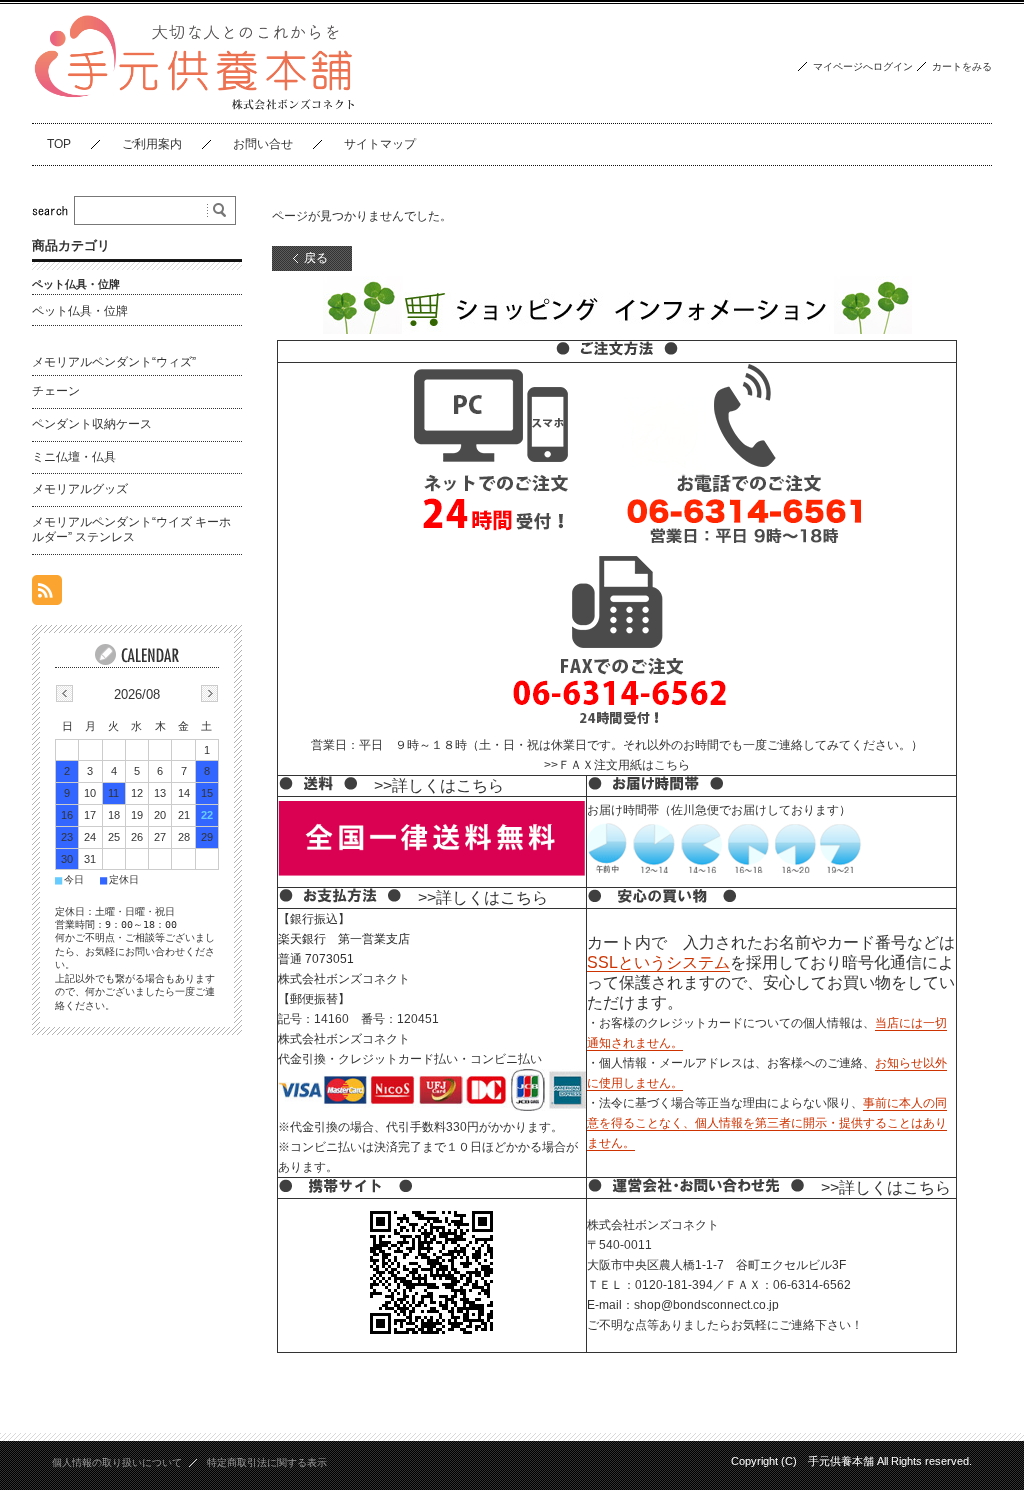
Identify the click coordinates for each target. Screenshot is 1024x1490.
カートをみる (962, 66)
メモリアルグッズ (80, 489)
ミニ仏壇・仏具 (74, 457)
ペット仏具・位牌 (80, 311)
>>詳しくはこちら (439, 785)
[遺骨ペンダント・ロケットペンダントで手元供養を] (195, 107)
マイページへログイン (863, 66)
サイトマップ (380, 144)
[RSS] (47, 594)
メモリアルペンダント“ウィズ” (114, 362)
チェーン (56, 391)
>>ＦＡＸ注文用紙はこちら (617, 765)
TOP (59, 144)
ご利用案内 (152, 144)
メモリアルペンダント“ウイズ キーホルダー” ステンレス (131, 530)
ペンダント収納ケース (92, 424)
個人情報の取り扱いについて (117, 1462)
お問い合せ (263, 144)
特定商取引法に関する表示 (267, 1462)
